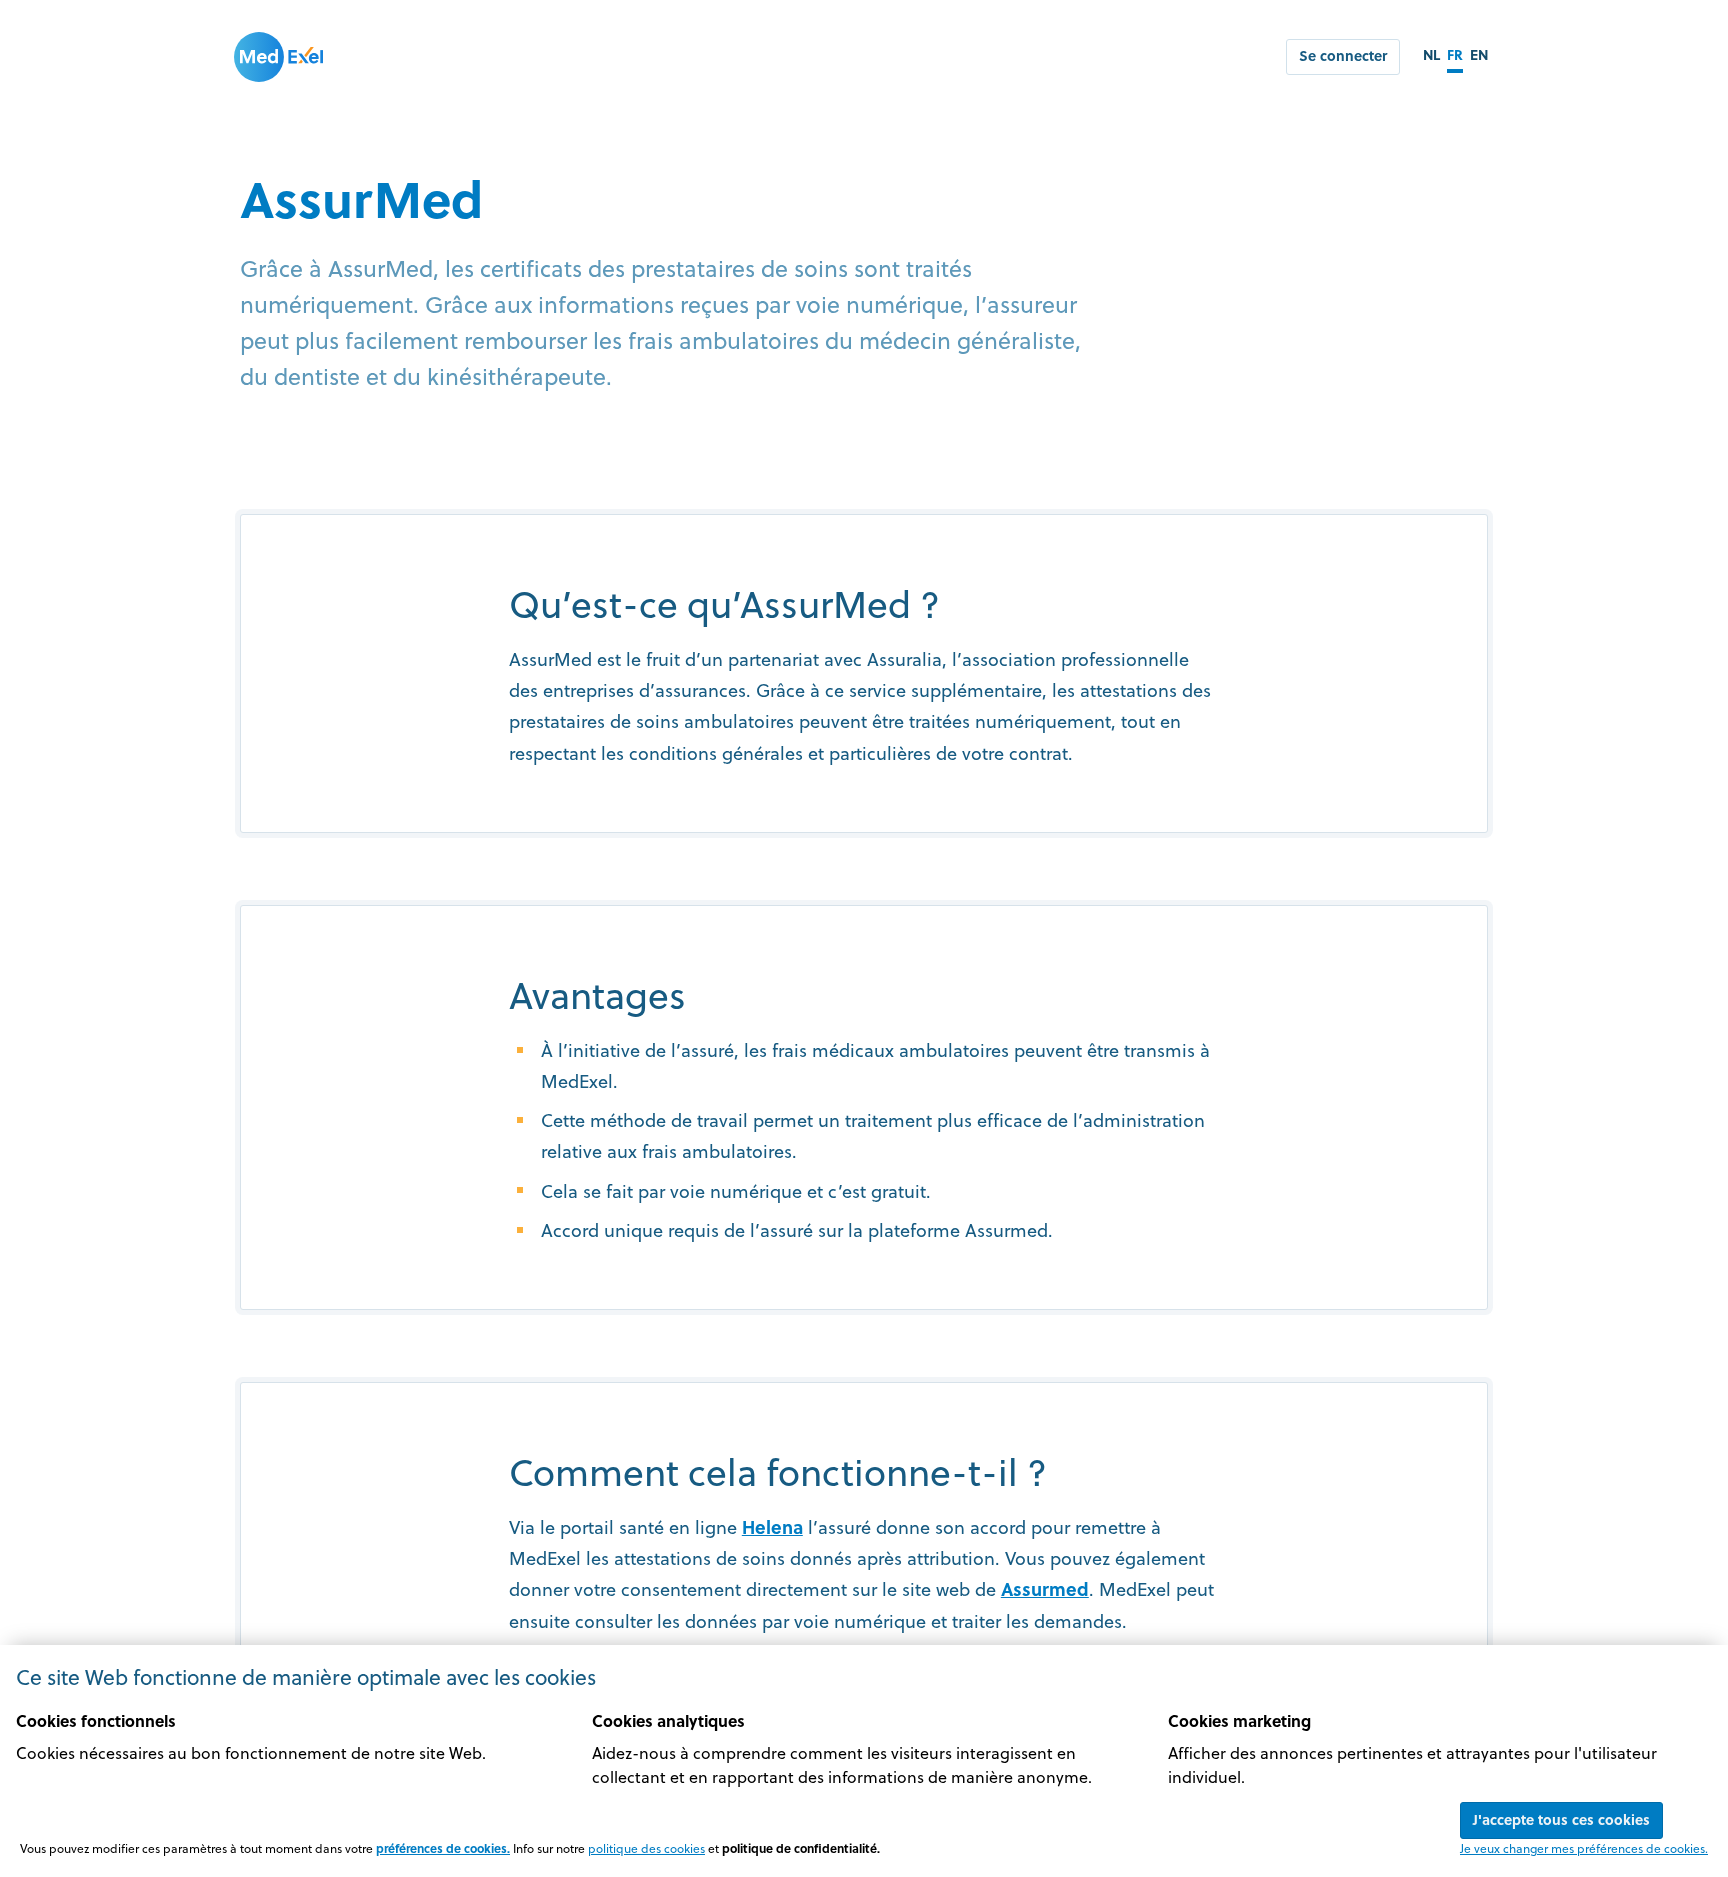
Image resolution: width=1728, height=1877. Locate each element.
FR (1455, 54)
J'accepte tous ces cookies (1561, 1819)
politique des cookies (646, 1848)
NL (1431, 54)
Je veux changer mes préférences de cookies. (1584, 1848)
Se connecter (1343, 55)
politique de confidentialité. (801, 1848)
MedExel (279, 57)
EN (1479, 54)
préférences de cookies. (443, 1848)
